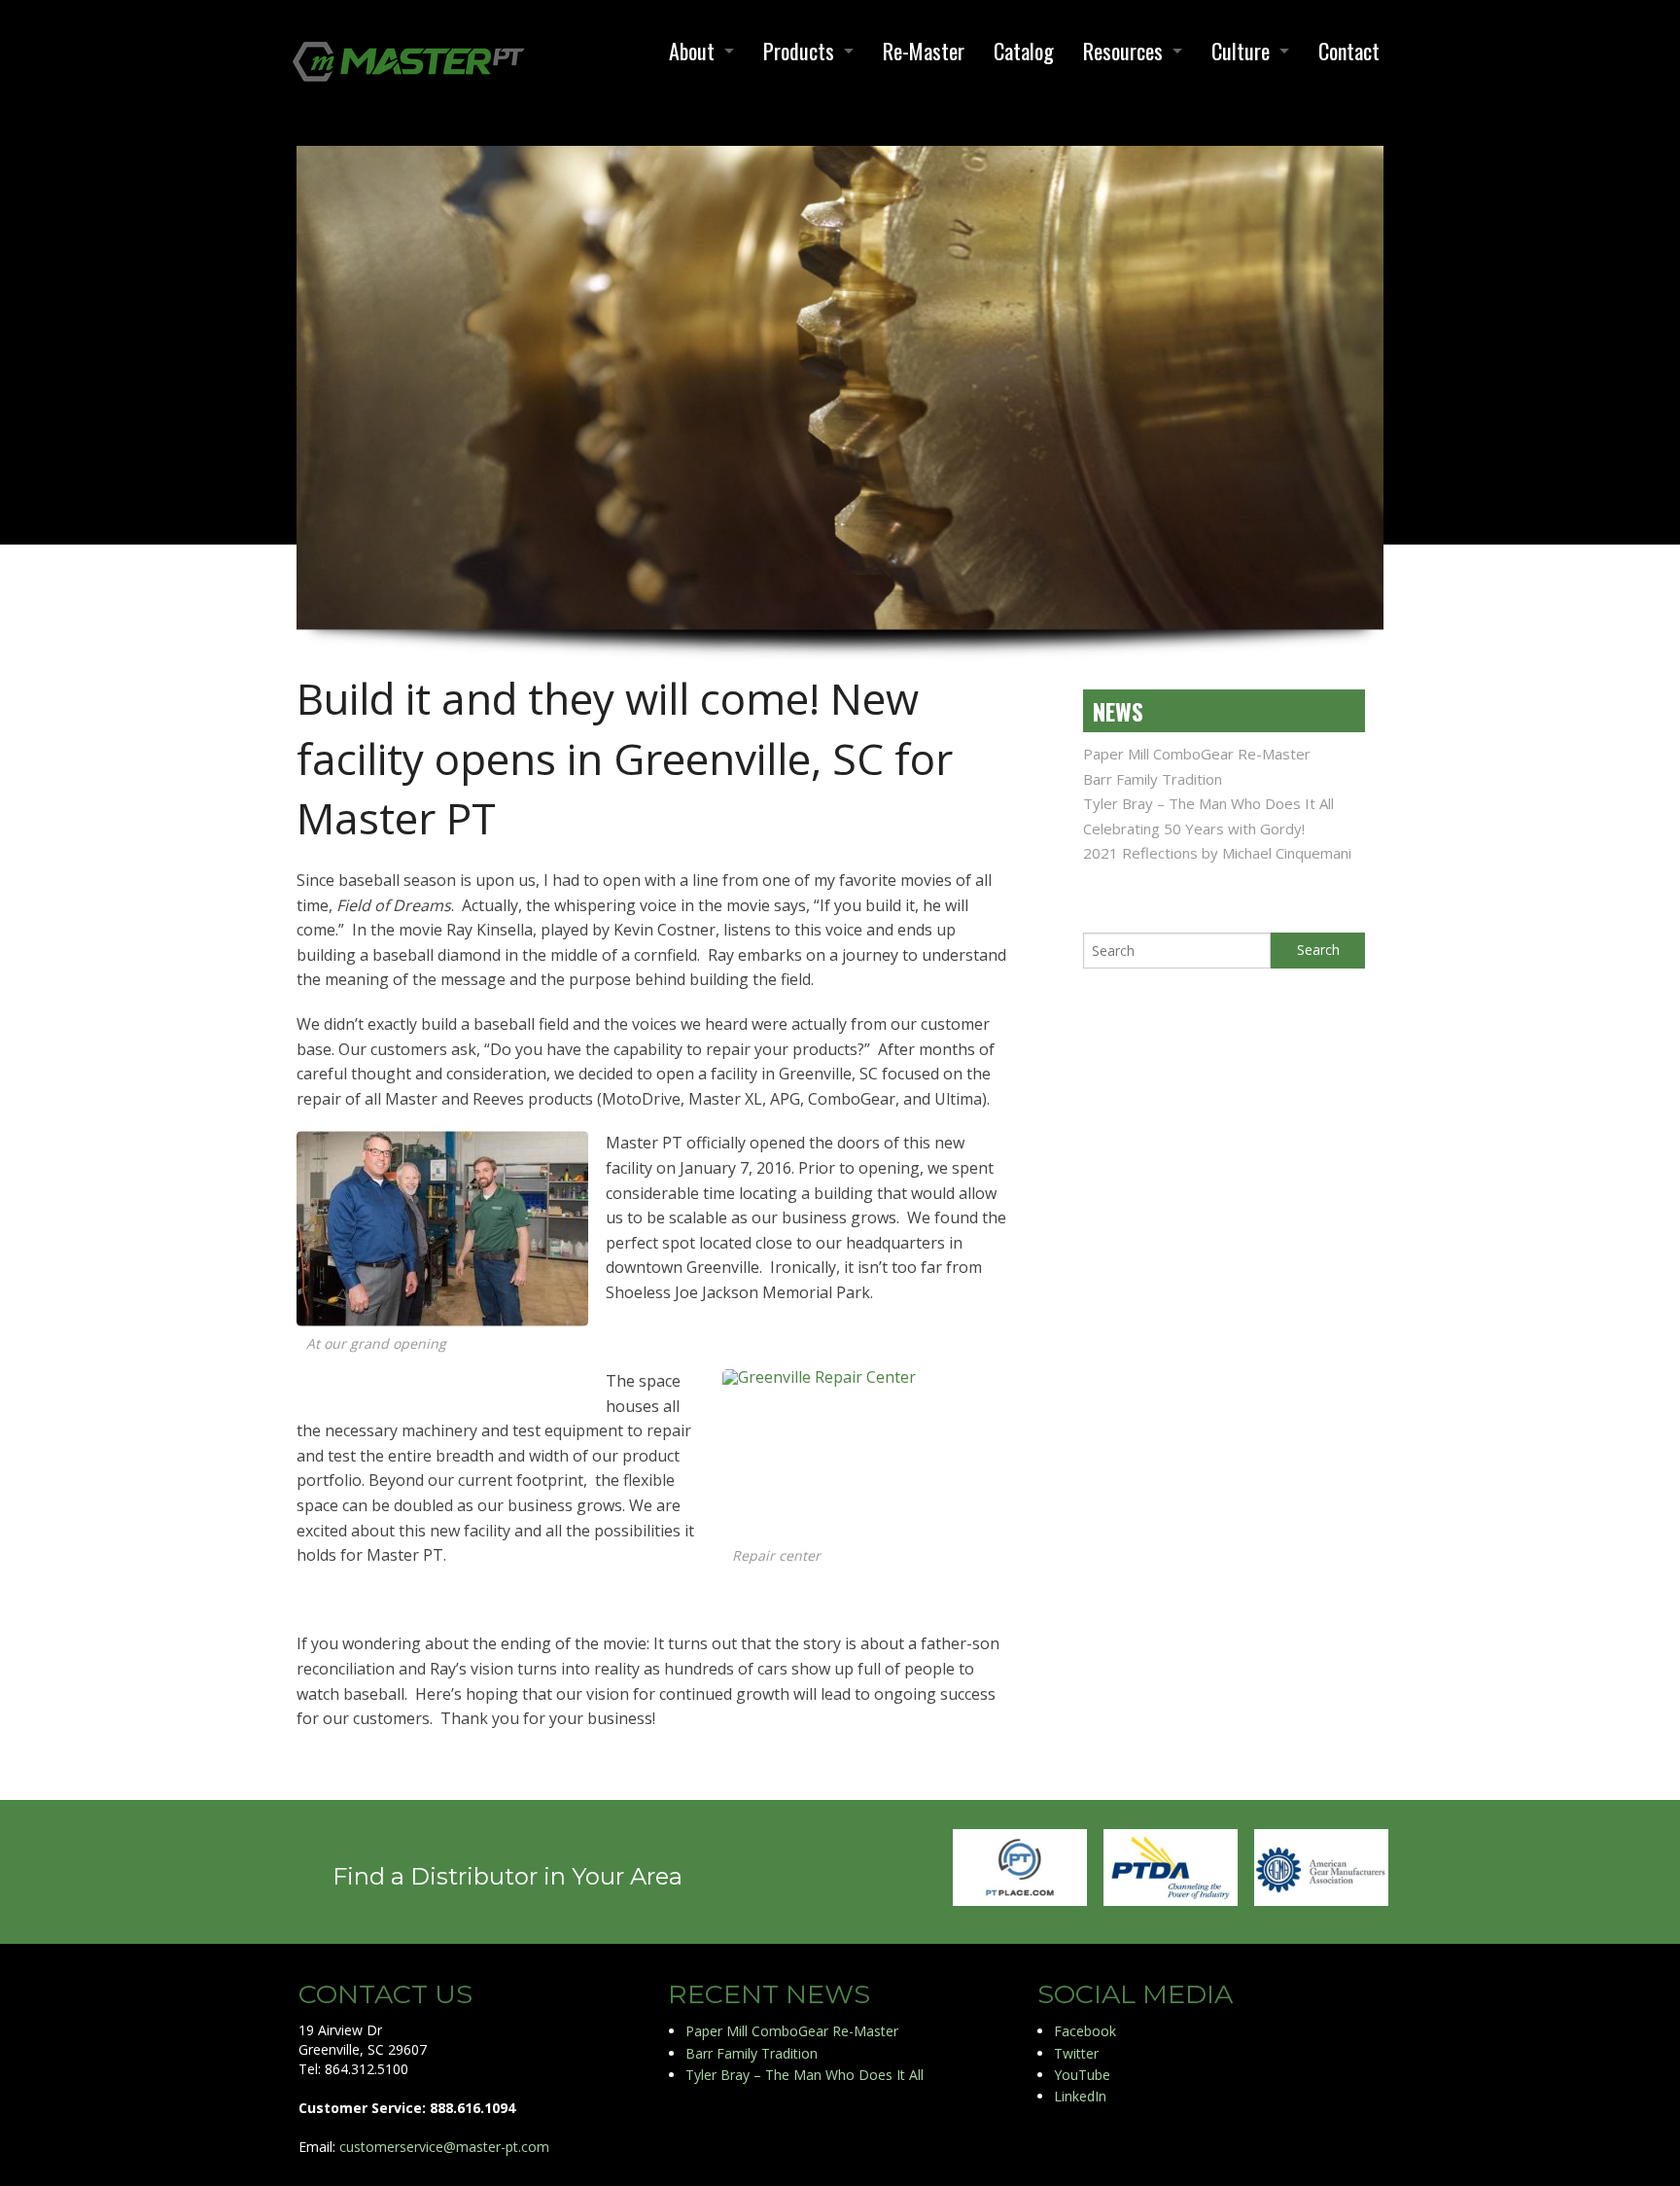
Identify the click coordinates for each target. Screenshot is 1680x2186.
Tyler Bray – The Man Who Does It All (1208, 803)
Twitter (1076, 2053)
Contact (1349, 51)
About (692, 51)
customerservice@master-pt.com (444, 2147)
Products (799, 51)
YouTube (1082, 2075)
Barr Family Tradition (1153, 779)
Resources (1123, 51)
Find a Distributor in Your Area (507, 1876)
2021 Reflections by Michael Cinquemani (1217, 853)
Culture (1241, 51)
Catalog (1024, 51)
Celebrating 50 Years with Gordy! (1194, 829)
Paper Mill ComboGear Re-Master (1197, 754)
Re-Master (924, 51)
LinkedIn (1080, 2096)
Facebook (1085, 2031)
